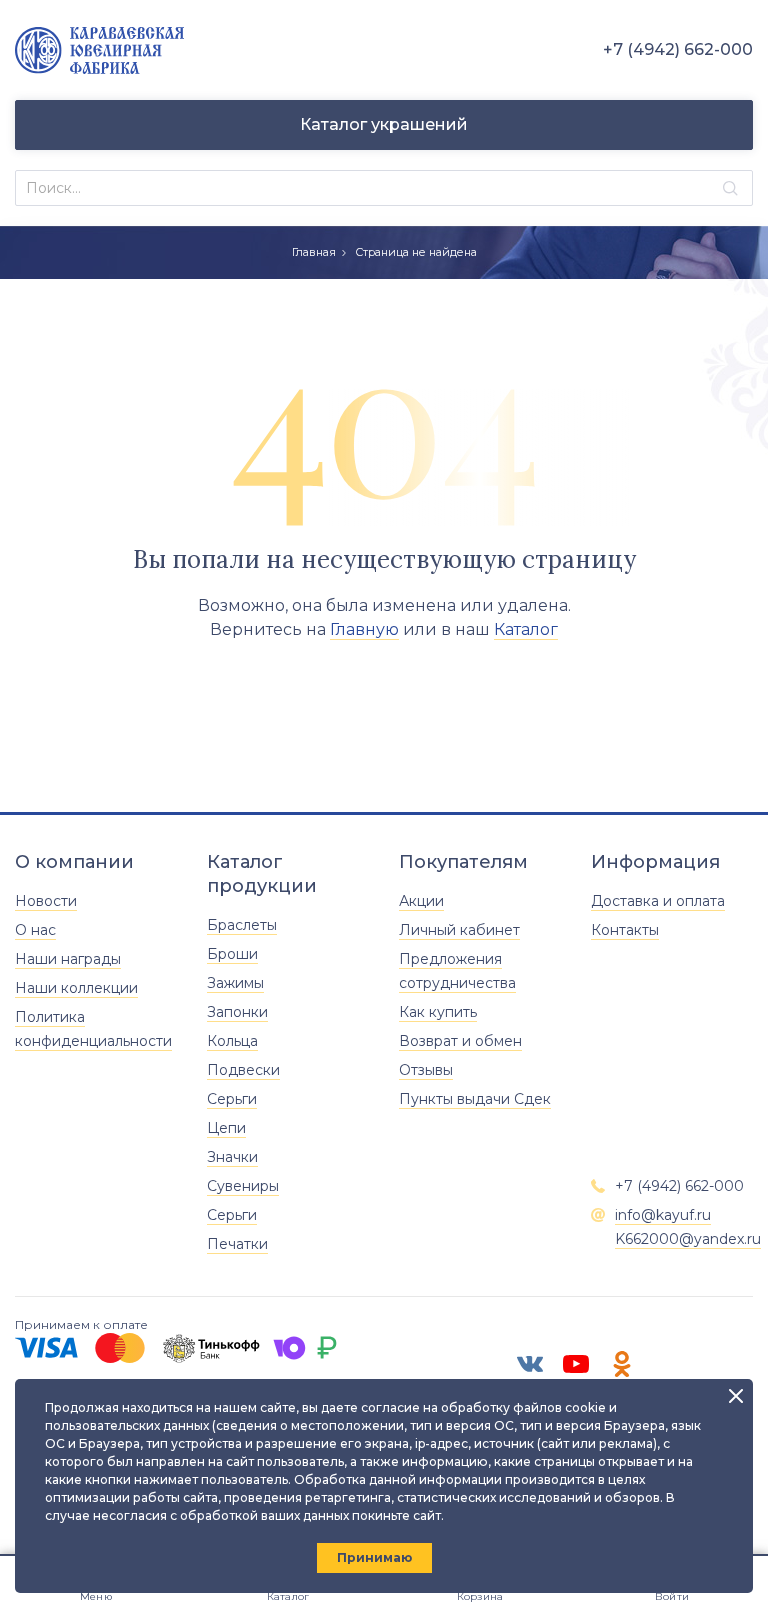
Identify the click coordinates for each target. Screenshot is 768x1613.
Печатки (237, 1244)
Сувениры (243, 1186)
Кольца (232, 1041)
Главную (364, 629)
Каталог (526, 629)
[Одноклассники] (622, 1364)
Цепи (226, 1128)
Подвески (243, 1070)
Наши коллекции (76, 988)
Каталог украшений (384, 124)
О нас (35, 930)
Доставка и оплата (658, 901)
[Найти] (730, 188)
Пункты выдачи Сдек (475, 1099)
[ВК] (530, 1364)
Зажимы (235, 983)
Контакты (625, 930)
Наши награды (68, 959)
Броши (232, 954)
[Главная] (99, 50)
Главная (314, 252)
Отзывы (426, 1070)
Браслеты (242, 925)
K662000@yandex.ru (688, 1239)
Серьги (232, 1099)
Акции (421, 901)
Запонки (237, 1012)
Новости (46, 901)
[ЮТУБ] (576, 1364)
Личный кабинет (459, 930)
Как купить (438, 1012)
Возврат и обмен (460, 1041)
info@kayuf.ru (663, 1215)
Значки (232, 1157)
